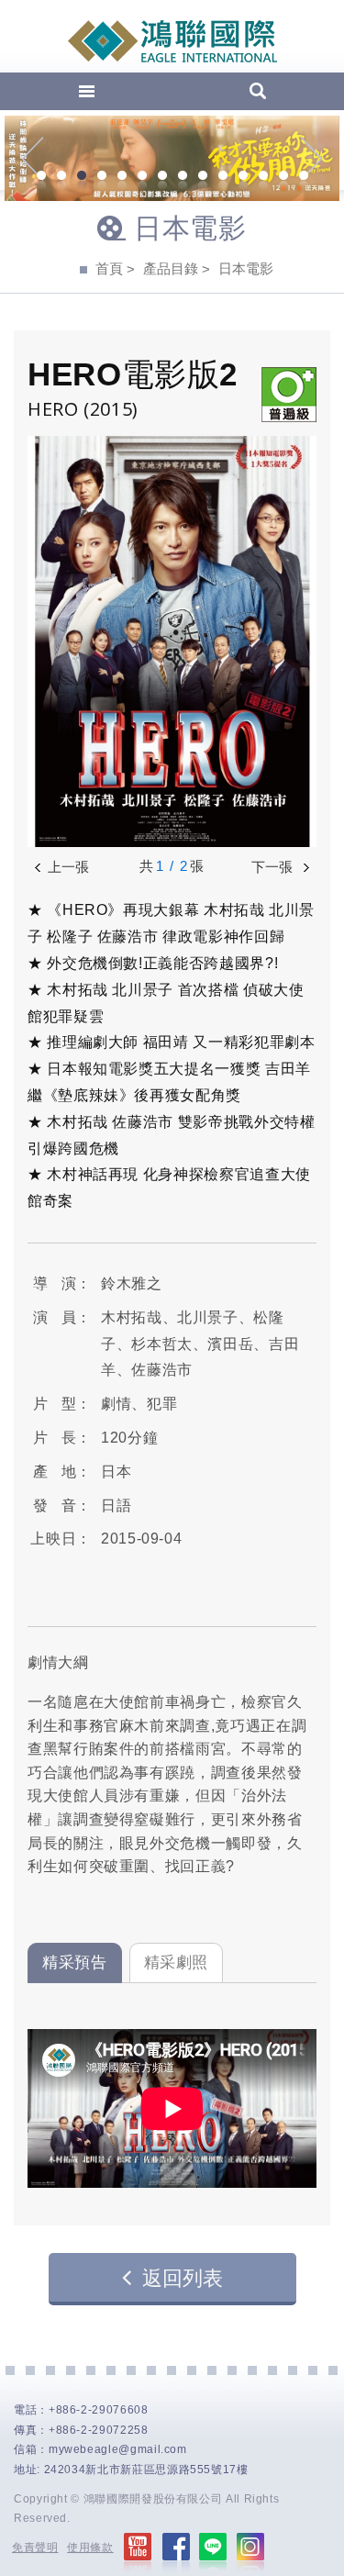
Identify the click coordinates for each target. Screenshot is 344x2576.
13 (283, 177)
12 (263, 177)
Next (311, 159)
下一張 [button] (274, 867)
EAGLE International (172, 41)
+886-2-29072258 (99, 2430)
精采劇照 (177, 1963)
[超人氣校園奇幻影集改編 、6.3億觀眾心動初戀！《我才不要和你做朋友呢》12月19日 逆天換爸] (172, 158)
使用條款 (90, 2548)
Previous (33, 159)
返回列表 (183, 2278)
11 (243, 177)
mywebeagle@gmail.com (118, 2449)
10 (223, 177)
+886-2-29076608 (99, 2410)
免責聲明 (35, 2548)
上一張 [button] (68, 867)
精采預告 (75, 1963)
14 (304, 177)
